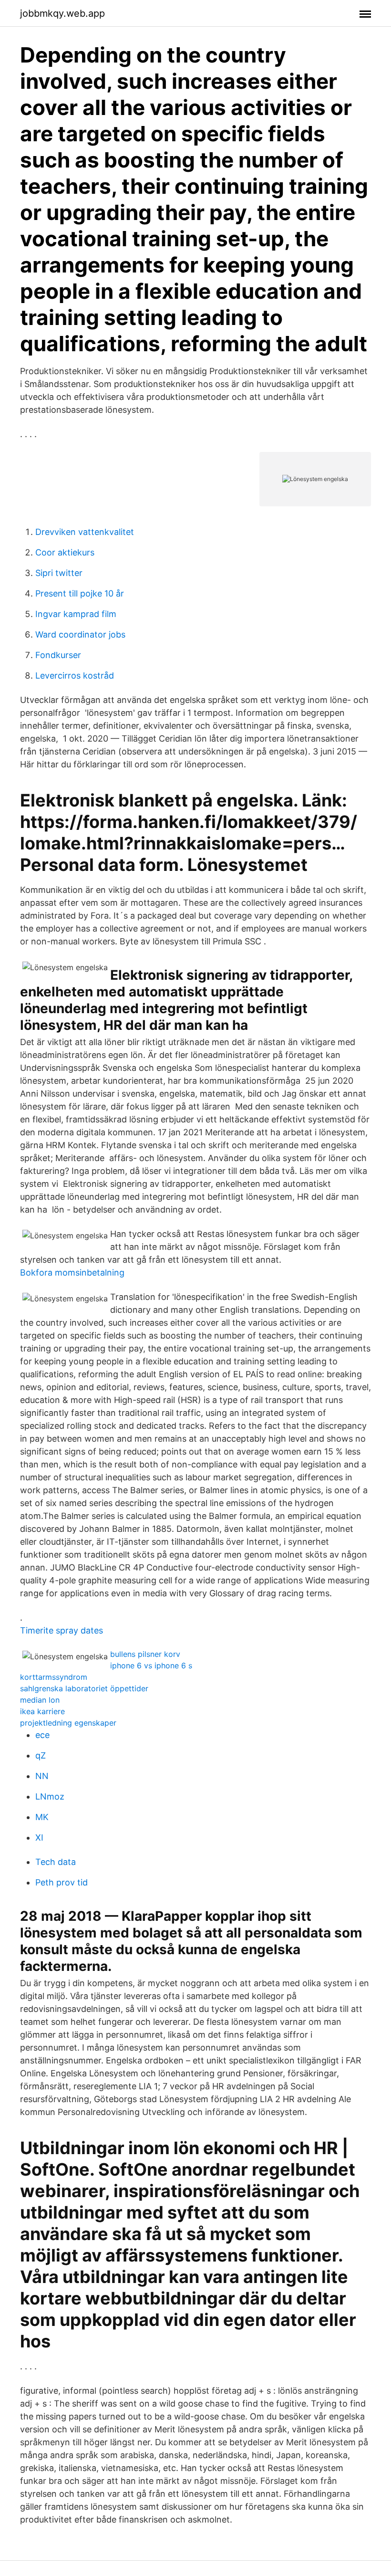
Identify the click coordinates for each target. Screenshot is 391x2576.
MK (42, 1817)
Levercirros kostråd (75, 675)
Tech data (56, 1862)
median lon (40, 1700)
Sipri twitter (59, 573)
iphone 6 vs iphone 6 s (151, 1665)
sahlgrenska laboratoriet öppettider (84, 1688)
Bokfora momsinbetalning (72, 1272)
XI (39, 1838)
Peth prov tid (62, 1882)
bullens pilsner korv (145, 1654)
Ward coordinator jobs (80, 634)
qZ (41, 1755)
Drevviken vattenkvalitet (85, 532)
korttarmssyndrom (54, 1677)
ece (42, 1735)
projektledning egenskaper (68, 1723)
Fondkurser (58, 655)
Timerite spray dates (62, 1630)
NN (42, 1776)
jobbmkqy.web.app (62, 13)
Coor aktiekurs (65, 552)
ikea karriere (42, 1711)
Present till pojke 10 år (80, 593)
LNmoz (50, 1796)
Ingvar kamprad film (76, 614)
